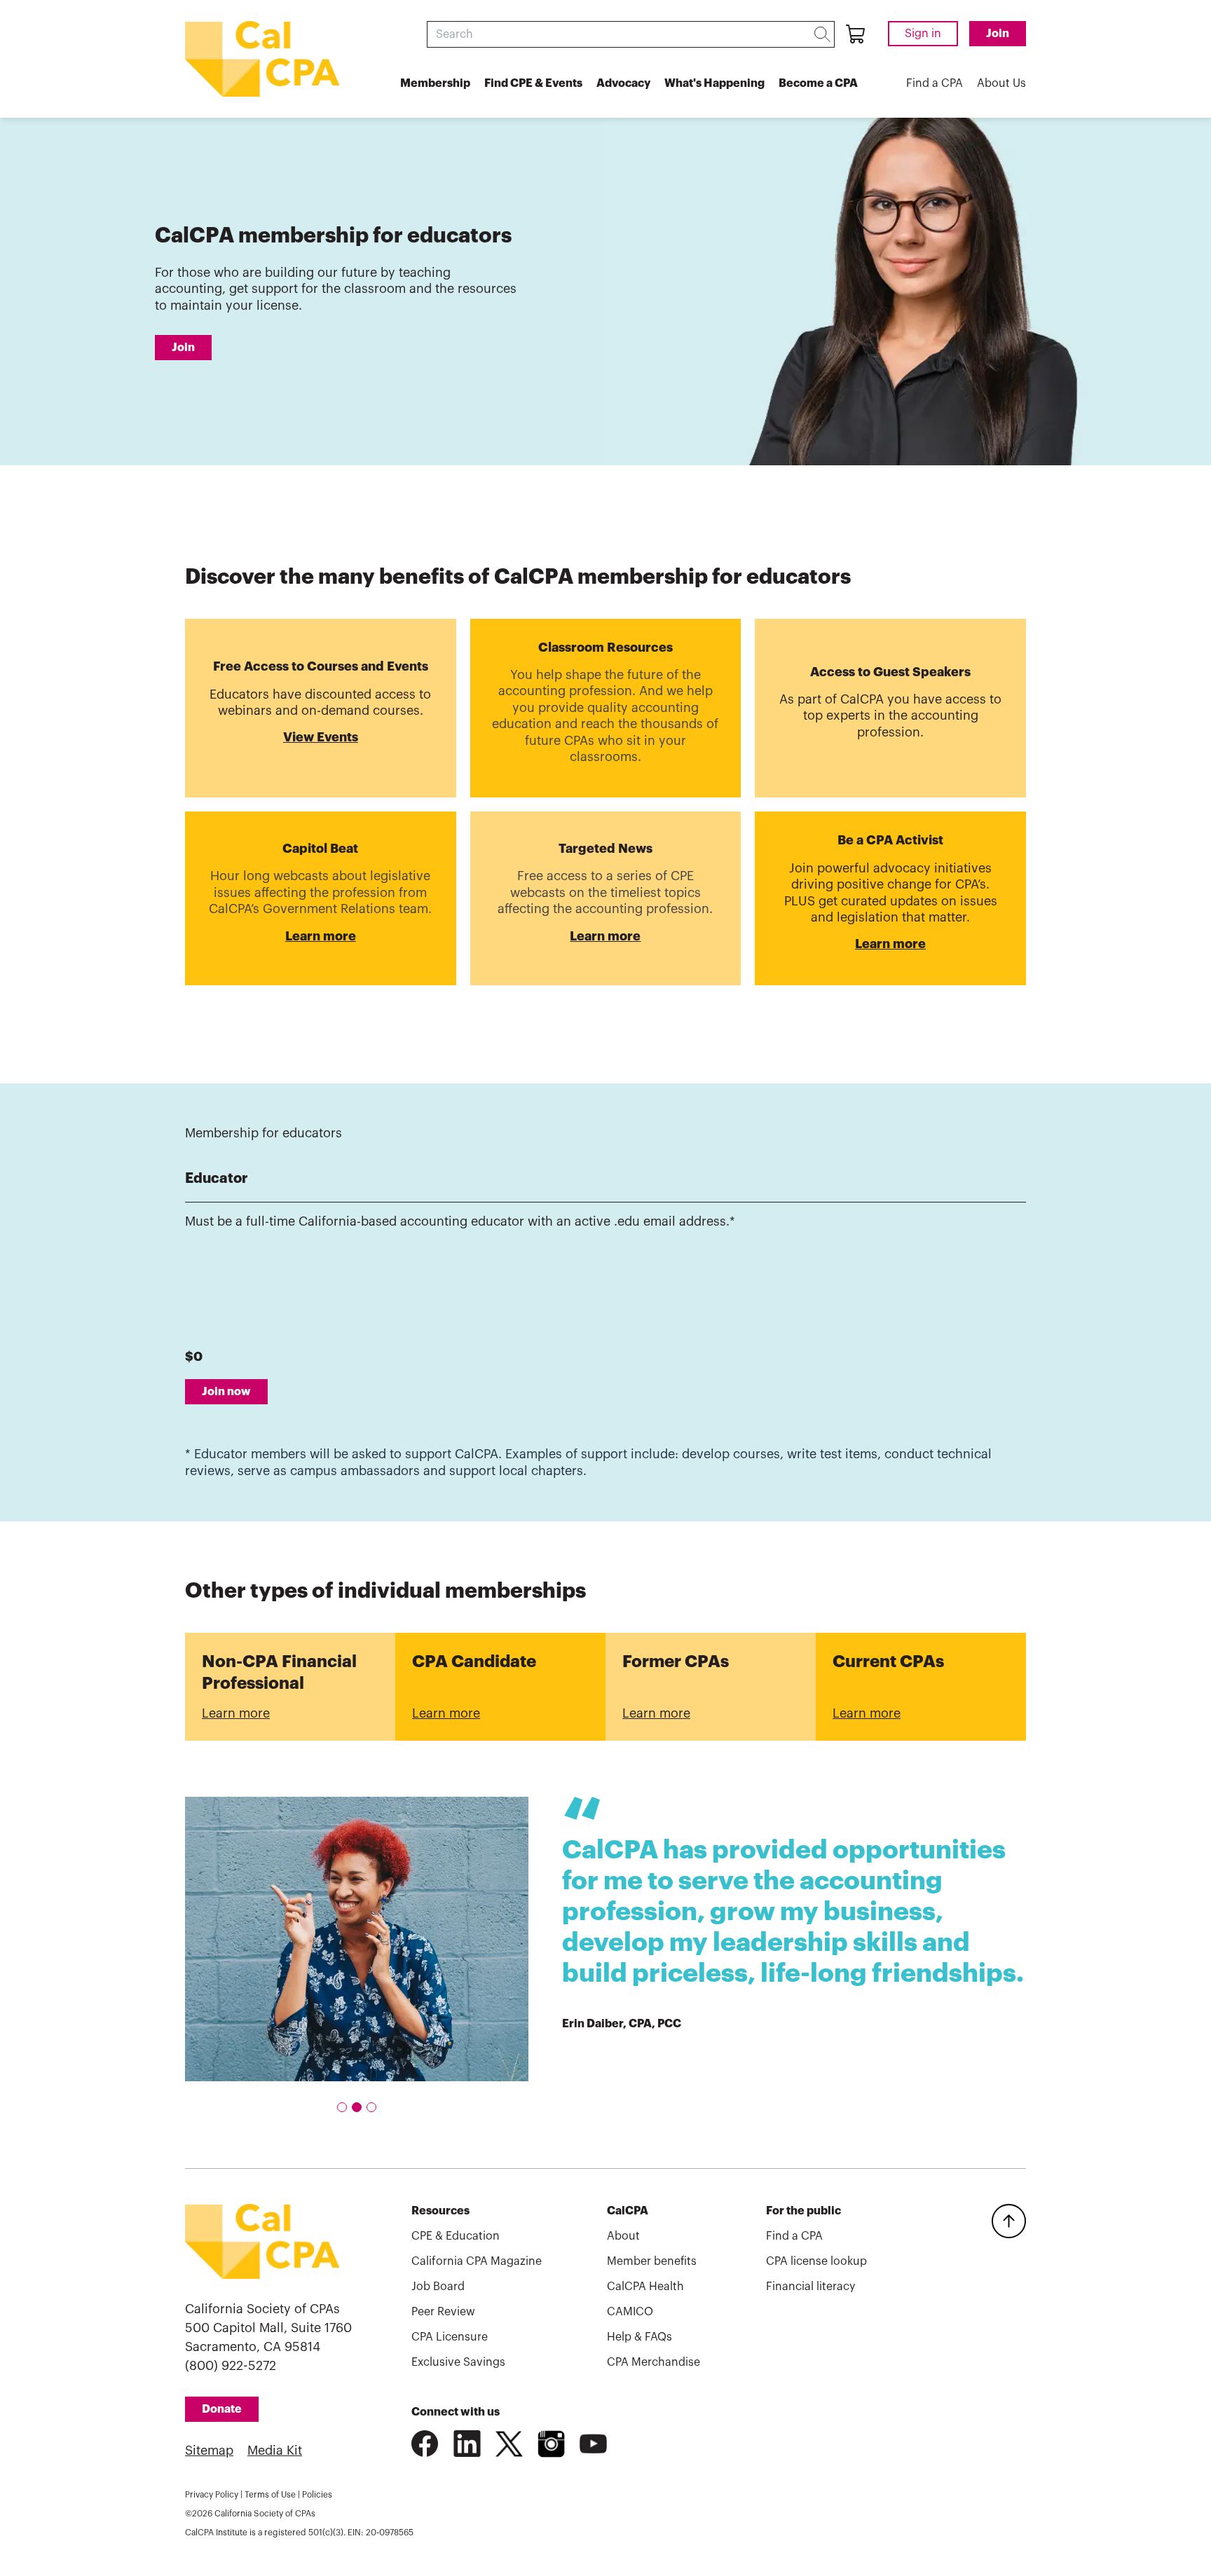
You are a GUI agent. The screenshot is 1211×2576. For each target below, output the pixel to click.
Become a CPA (818, 83)
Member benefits (652, 2261)
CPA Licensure (450, 2337)
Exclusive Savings (458, 2362)
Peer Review (443, 2312)
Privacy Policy (212, 2495)
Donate (222, 2409)
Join (998, 34)
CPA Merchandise (654, 2362)
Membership (435, 83)
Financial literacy (810, 2287)
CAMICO (630, 2312)
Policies (317, 2495)
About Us (1001, 83)
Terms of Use (270, 2495)
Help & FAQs (639, 2337)
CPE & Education (456, 2236)
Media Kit (275, 2451)
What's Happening (714, 83)
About (623, 2236)
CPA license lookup (816, 2261)
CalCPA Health (645, 2287)
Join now (226, 1392)
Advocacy (623, 83)
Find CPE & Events (533, 83)
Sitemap (209, 2451)
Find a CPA (935, 83)
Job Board (438, 2287)
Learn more (236, 1713)
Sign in (923, 34)
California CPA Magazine (477, 2261)
